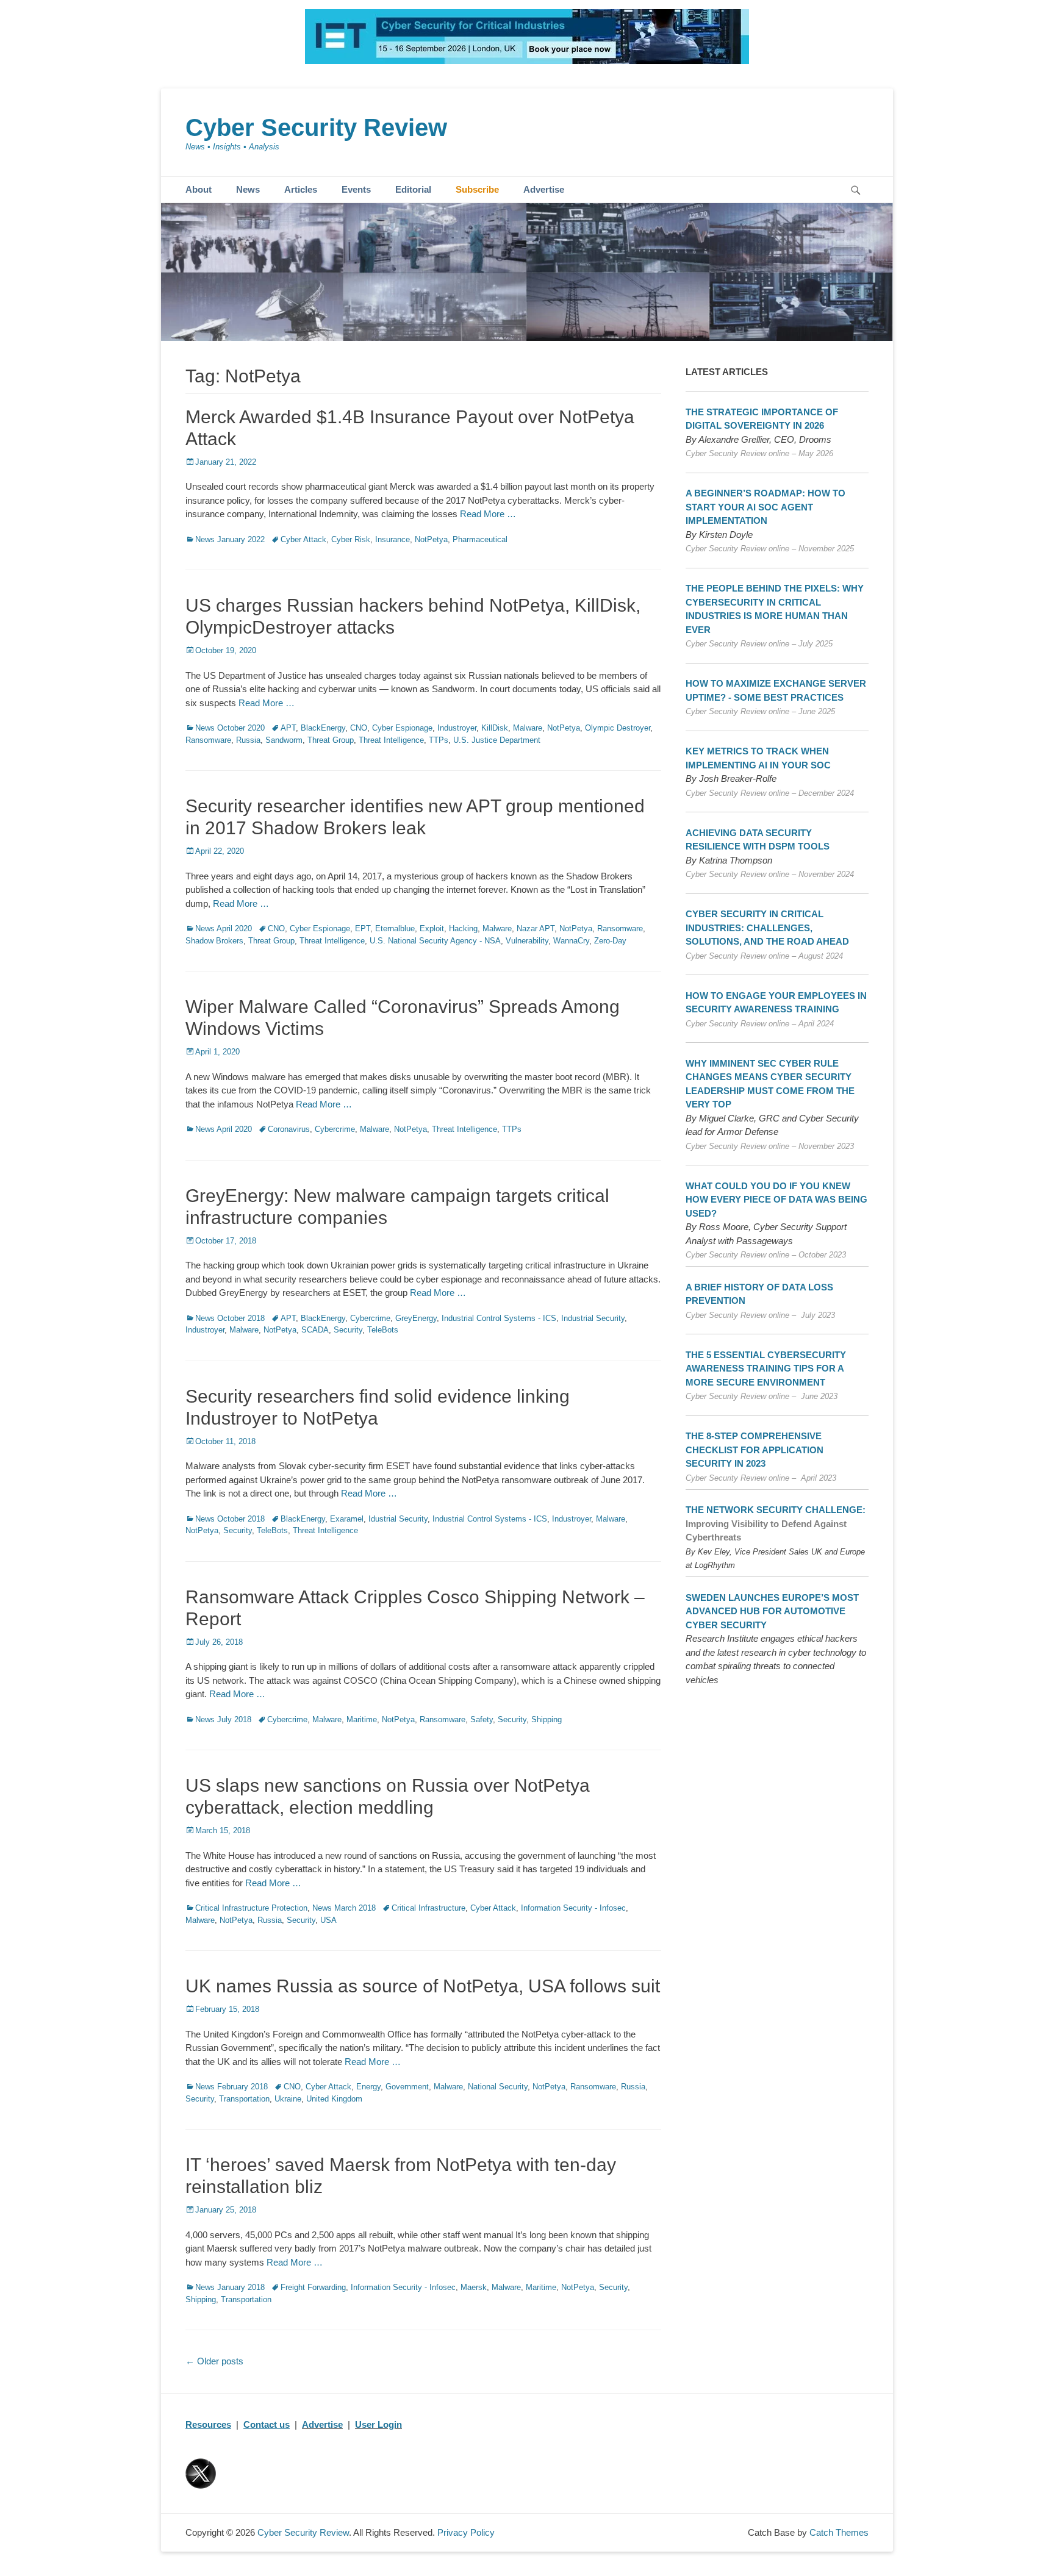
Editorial (413, 189)
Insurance (393, 539)
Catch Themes (839, 2532)
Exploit (432, 928)
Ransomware (208, 740)
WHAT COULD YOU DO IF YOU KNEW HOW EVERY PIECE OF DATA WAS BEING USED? (776, 1200)
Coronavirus (289, 1129)
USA (328, 1920)
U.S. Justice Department (497, 740)
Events (356, 189)
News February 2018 (231, 2087)
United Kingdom (334, 2099)
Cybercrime (335, 1129)
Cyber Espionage (402, 728)
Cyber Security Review (316, 127)
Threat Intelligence (391, 740)
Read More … (488, 514)
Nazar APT (536, 928)
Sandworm (284, 740)
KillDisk (495, 728)
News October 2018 (230, 1318)
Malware (528, 728)
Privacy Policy (466, 2532)
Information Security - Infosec (573, 1908)
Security (348, 1330)
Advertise (544, 189)
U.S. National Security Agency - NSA (435, 941)
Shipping (547, 1719)
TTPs (439, 740)
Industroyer (457, 728)
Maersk (474, 2287)
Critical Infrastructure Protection (251, 1908)
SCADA (315, 1330)
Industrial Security (593, 1318)
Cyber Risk (351, 539)
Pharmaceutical (480, 539)
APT (288, 728)
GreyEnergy (416, 1318)
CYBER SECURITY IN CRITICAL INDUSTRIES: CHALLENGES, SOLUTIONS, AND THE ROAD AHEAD (767, 928)
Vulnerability (527, 941)
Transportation (244, 2099)
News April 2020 (224, 928)
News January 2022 (230, 539)
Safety (482, 1719)
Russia (248, 740)
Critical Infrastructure (428, 1908)
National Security (498, 2087)
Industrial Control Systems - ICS (499, 1318)
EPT (363, 928)
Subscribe (477, 189)
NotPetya (431, 539)
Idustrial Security (398, 1519)
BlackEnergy (323, 728)
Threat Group (331, 740)
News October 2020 (230, 728)
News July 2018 (223, 1719)
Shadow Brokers (214, 941)
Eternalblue (395, 928)
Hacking (463, 928)
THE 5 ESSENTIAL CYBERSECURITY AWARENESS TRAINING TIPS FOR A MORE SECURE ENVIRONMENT (766, 1368)
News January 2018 (230, 2287)
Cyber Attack (303, 539)
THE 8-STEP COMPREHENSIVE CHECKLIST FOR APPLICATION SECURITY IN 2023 (755, 1450)
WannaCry (571, 941)
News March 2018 (344, 1908)
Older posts (214, 2361)
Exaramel (347, 1519)
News (248, 189)
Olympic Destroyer (618, 728)
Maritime (362, 1719)
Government (407, 2087)
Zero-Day (610, 941)
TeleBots (383, 1330)
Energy (368, 2087)
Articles (301, 189)
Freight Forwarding (313, 2287)
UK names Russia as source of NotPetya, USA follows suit (423, 1986)
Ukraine (288, 2099)
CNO (359, 728)
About (199, 189)
